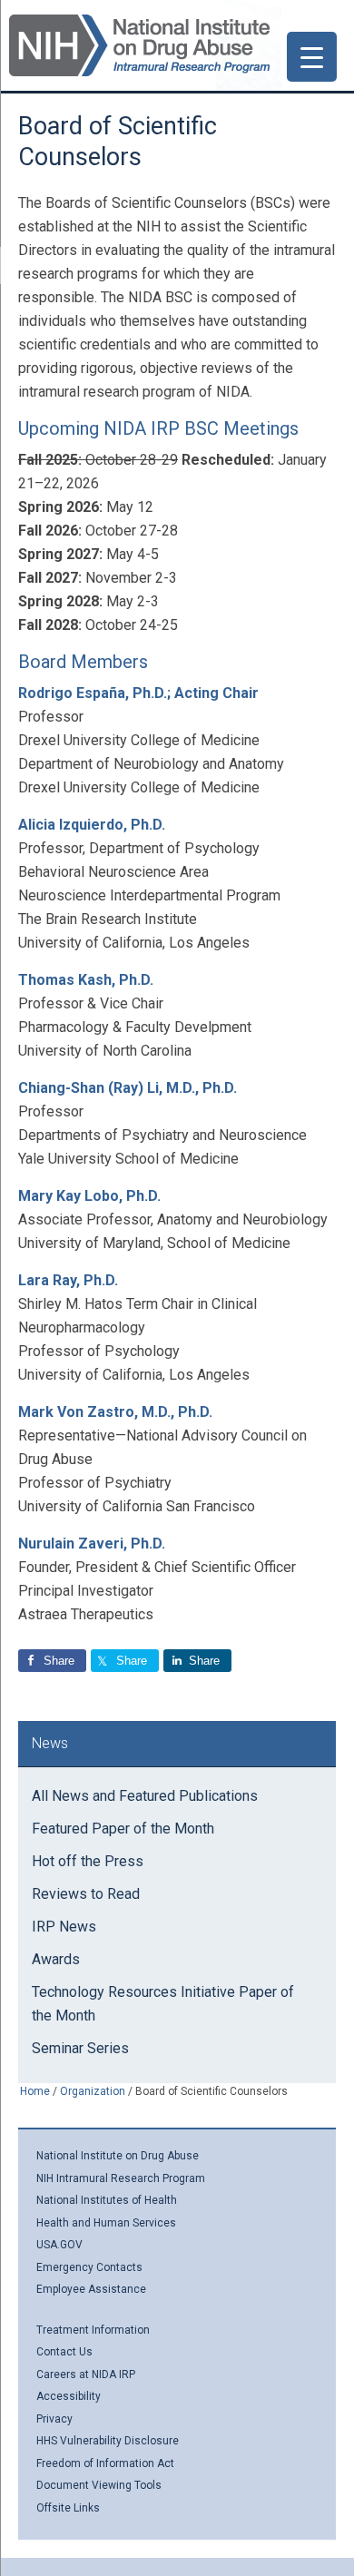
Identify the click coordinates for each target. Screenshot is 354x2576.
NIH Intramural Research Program (121, 2178)
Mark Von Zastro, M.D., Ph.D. (115, 1412)
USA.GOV (59, 2245)
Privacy (54, 2419)
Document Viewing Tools (99, 2485)
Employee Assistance (91, 2289)
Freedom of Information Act (105, 2463)
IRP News (64, 1927)
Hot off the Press (88, 1861)
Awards (56, 1959)
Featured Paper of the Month (123, 1829)
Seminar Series (80, 2048)
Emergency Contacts (89, 2267)
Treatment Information (93, 2330)
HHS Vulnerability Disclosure (108, 2441)
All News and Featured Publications (145, 1796)
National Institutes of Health (107, 2200)
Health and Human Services (106, 2223)
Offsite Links (68, 2508)
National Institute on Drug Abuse (118, 2156)
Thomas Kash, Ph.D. (86, 980)
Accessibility (69, 2396)
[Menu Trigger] (312, 57)
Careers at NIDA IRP (86, 2374)
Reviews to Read (86, 1894)
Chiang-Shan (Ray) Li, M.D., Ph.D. (128, 1088)
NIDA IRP (139, 45)
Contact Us (64, 2352)
